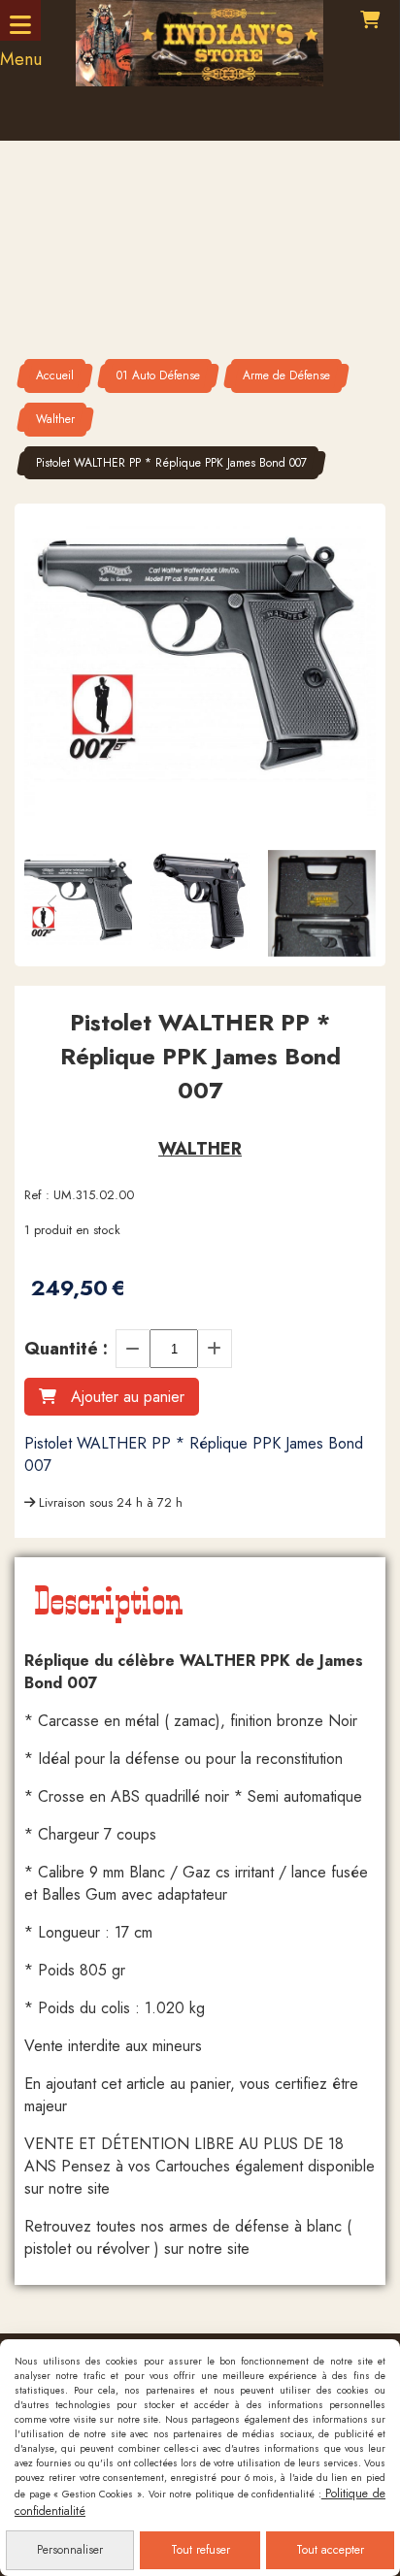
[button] (349, 903)
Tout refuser (200, 2550)
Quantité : (66, 1349)
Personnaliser (70, 2550)
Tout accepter (330, 2550)
